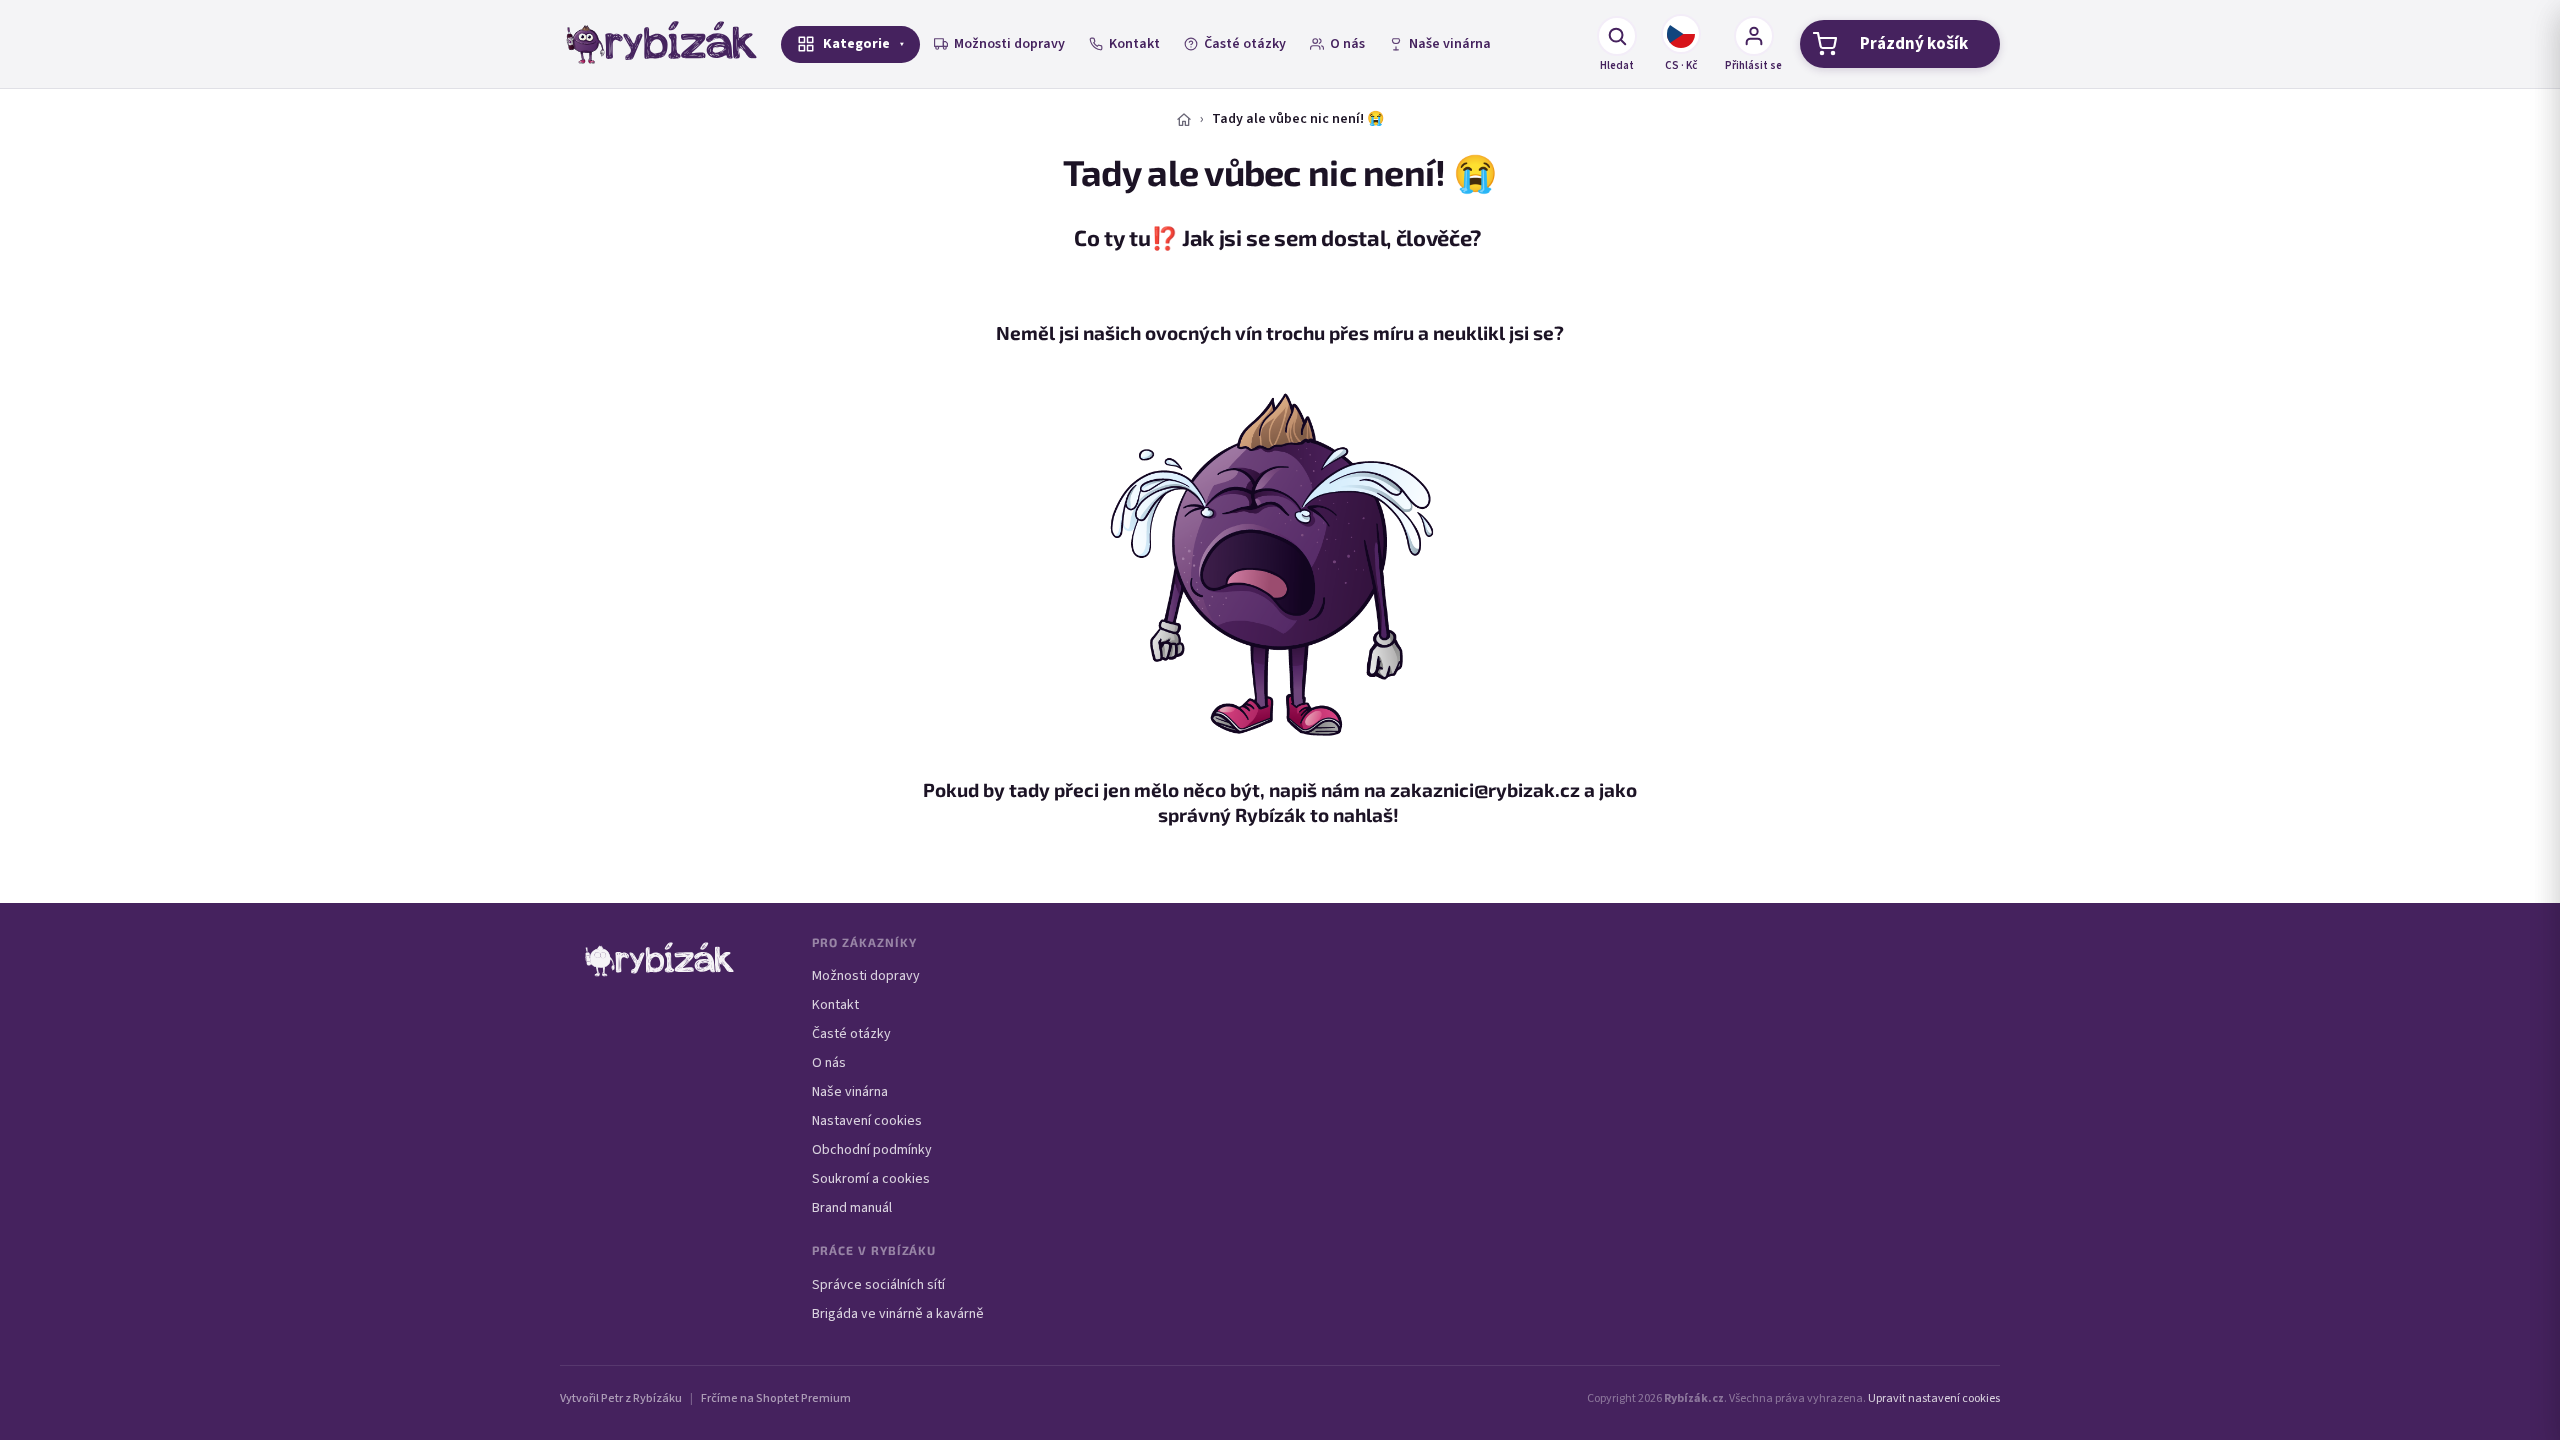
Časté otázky (1245, 44)
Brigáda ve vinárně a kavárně (898, 1314)
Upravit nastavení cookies (1934, 1398)
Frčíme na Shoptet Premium (776, 1398)
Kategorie (856, 44)
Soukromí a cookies (871, 1179)
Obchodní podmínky (872, 1150)
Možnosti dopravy (1009, 44)
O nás (1347, 44)
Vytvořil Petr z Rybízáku (621, 1398)
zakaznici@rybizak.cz (1485, 789)
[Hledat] (1617, 36)
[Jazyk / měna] (1681, 34)
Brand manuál (852, 1208)
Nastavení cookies (867, 1121)
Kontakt (1134, 44)
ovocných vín (1203, 332)
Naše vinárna (1450, 44)
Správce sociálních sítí (878, 1285)
